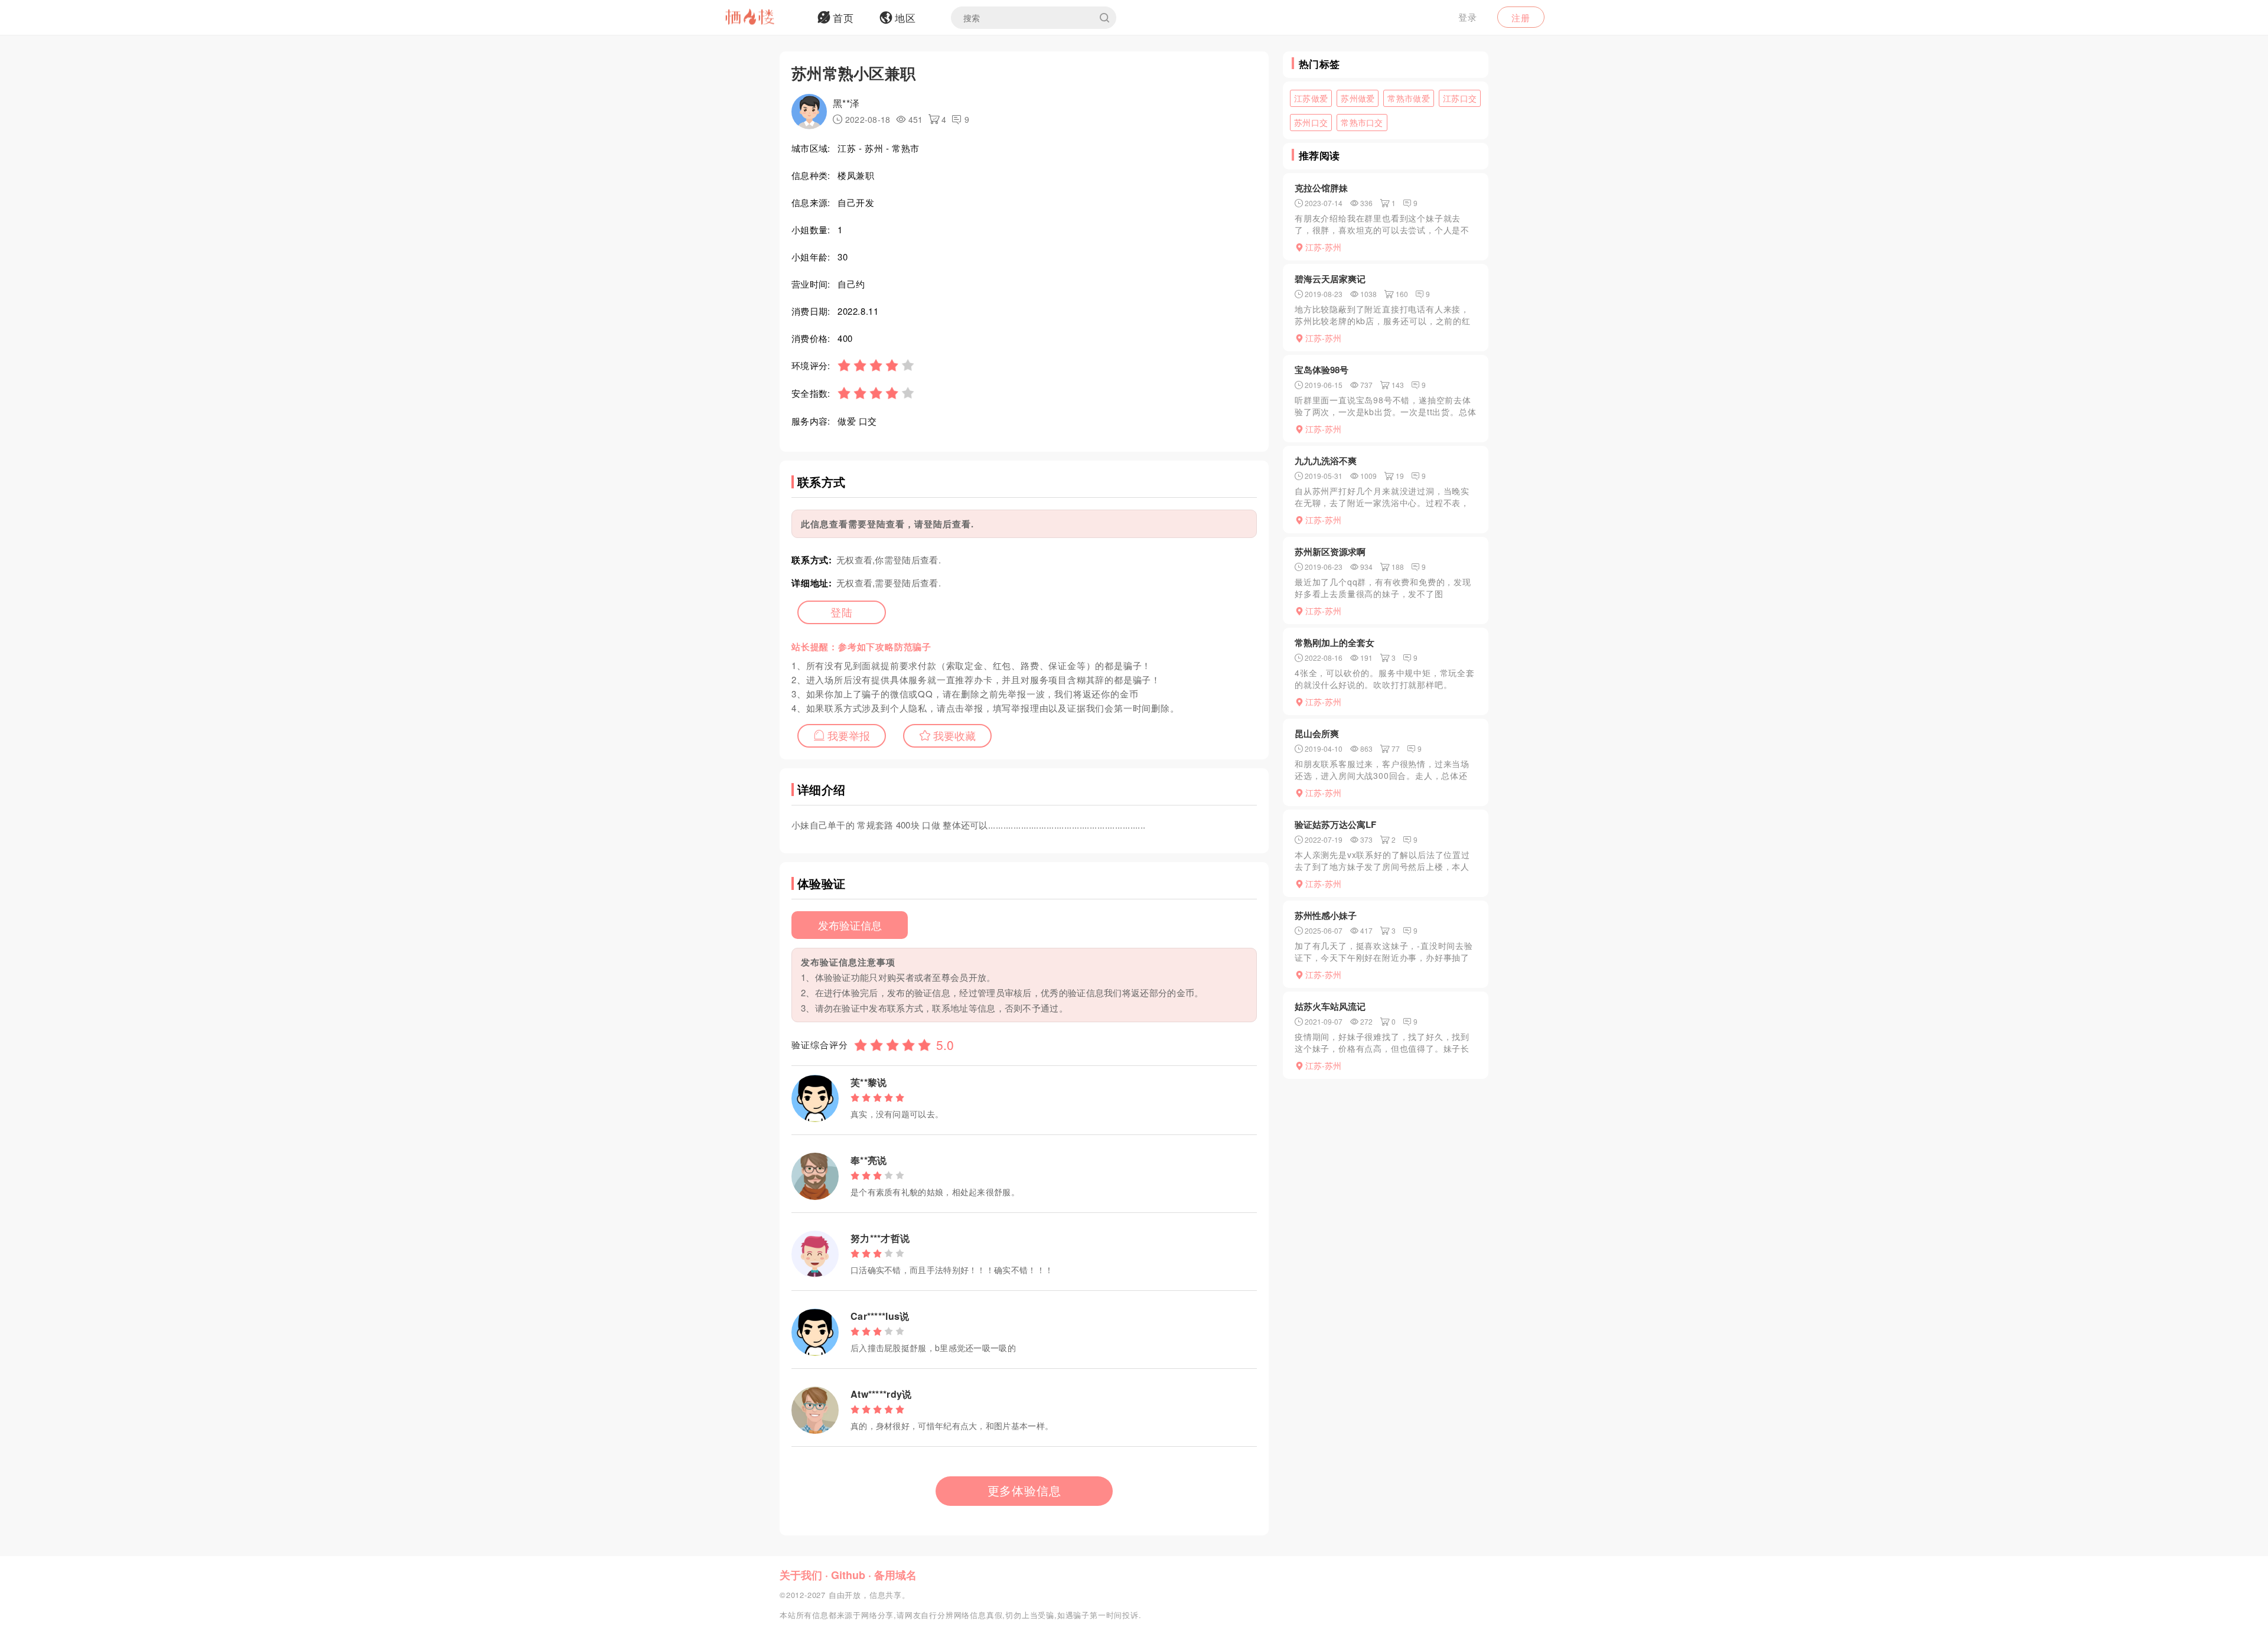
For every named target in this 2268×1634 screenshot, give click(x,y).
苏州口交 (1311, 122)
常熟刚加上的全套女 (1335, 642)
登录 (1468, 17)
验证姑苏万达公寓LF (1335, 824)
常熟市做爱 (1409, 98)
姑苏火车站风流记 (1330, 1006)
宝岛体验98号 (1322, 370)
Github (848, 1575)
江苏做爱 (1311, 98)
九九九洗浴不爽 (1326, 461)
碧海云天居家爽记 (1330, 279)
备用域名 (895, 1575)
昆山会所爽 (1317, 733)
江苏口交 (1460, 98)
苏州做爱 (1358, 98)
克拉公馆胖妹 (1321, 188)
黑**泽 (846, 103)
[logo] (765, 18)
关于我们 (801, 1575)
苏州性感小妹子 (1326, 915)
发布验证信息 (850, 925)
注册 (1521, 17)
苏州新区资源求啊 (1330, 552)
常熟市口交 (1362, 122)
